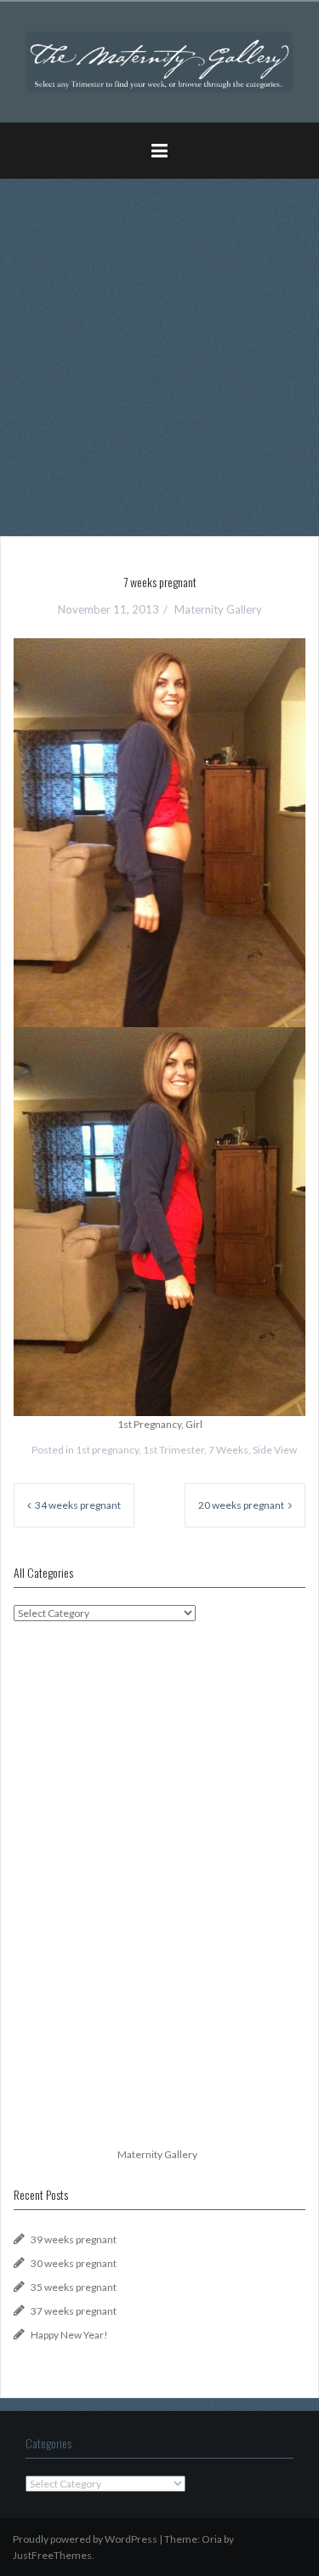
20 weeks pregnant (241, 1505)
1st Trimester (174, 1450)
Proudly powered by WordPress (85, 2539)
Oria (212, 2539)
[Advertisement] (159, 351)
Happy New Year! (69, 2335)
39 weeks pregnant (74, 2239)
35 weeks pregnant (74, 2287)
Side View (275, 1450)
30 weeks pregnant (74, 2263)
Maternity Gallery (218, 609)
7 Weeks (228, 1450)
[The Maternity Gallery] (159, 61)
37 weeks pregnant (74, 2311)
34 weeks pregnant (78, 1505)
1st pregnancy (107, 1450)
